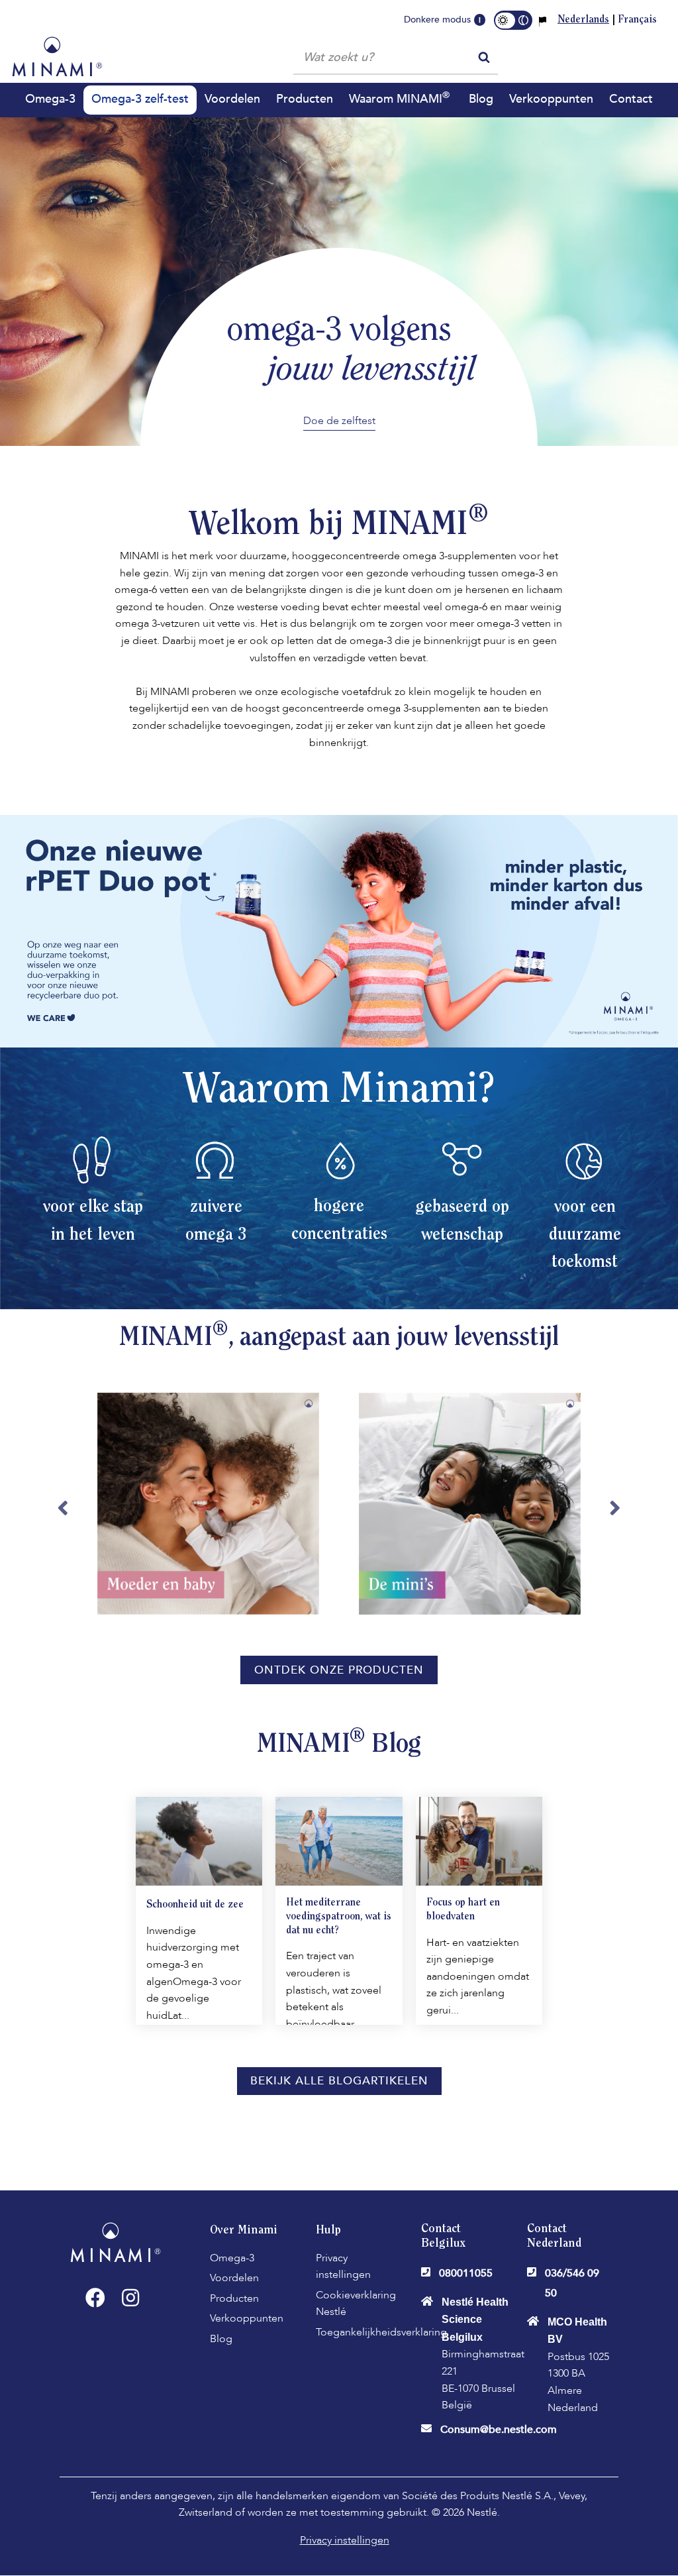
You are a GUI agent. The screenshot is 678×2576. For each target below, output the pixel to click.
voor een (585, 1208)
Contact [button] (631, 99)
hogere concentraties (339, 1221)
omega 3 (216, 1236)
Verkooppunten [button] (551, 99)
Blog (221, 2339)
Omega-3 (232, 2258)
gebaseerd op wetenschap (462, 1222)
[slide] (208, 1514)
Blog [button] (481, 99)
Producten (234, 2298)
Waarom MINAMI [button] (399, 98)
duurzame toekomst (585, 1250)
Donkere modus (437, 20)
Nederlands (583, 20)
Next (615, 1514)
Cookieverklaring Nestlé (356, 2304)
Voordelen (234, 2278)
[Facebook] (95, 2298)
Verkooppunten (247, 2318)
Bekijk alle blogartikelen (339, 2081)
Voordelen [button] (232, 99)
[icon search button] (484, 56)
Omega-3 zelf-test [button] (140, 99)
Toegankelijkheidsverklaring (381, 2332)
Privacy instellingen (343, 2267)
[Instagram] (130, 2298)
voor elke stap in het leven (93, 1222)
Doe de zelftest (339, 421)
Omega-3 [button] (50, 99)
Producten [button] (305, 99)
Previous (63, 1514)
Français (637, 20)
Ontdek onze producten (339, 1670)
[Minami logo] (57, 56)
